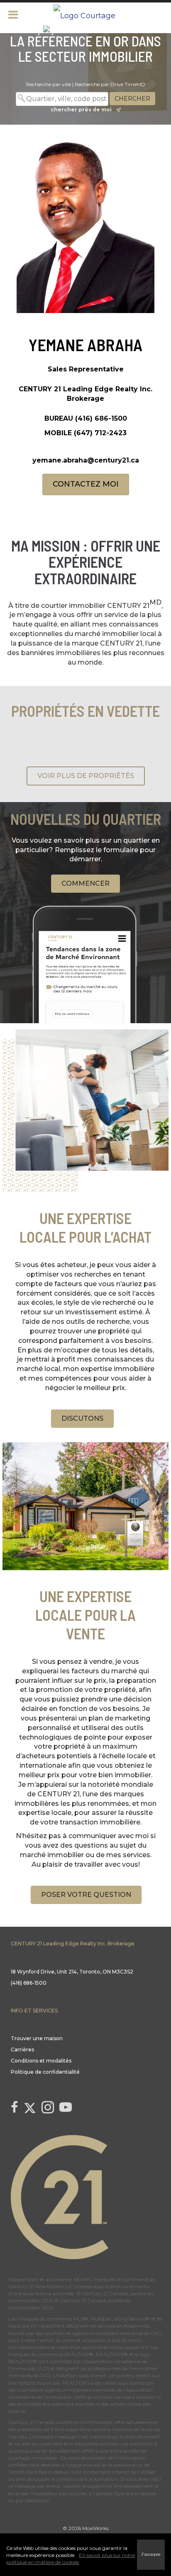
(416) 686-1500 (101, 418)
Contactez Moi (86, 484)
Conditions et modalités (41, 2061)
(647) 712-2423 (100, 433)
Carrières (22, 2049)
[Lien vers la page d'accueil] (85, 14)
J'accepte (151, 2554)
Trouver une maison (37, 2038)
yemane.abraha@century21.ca (86, 460)
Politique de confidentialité (45, 2072)
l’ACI (156, 2333)
